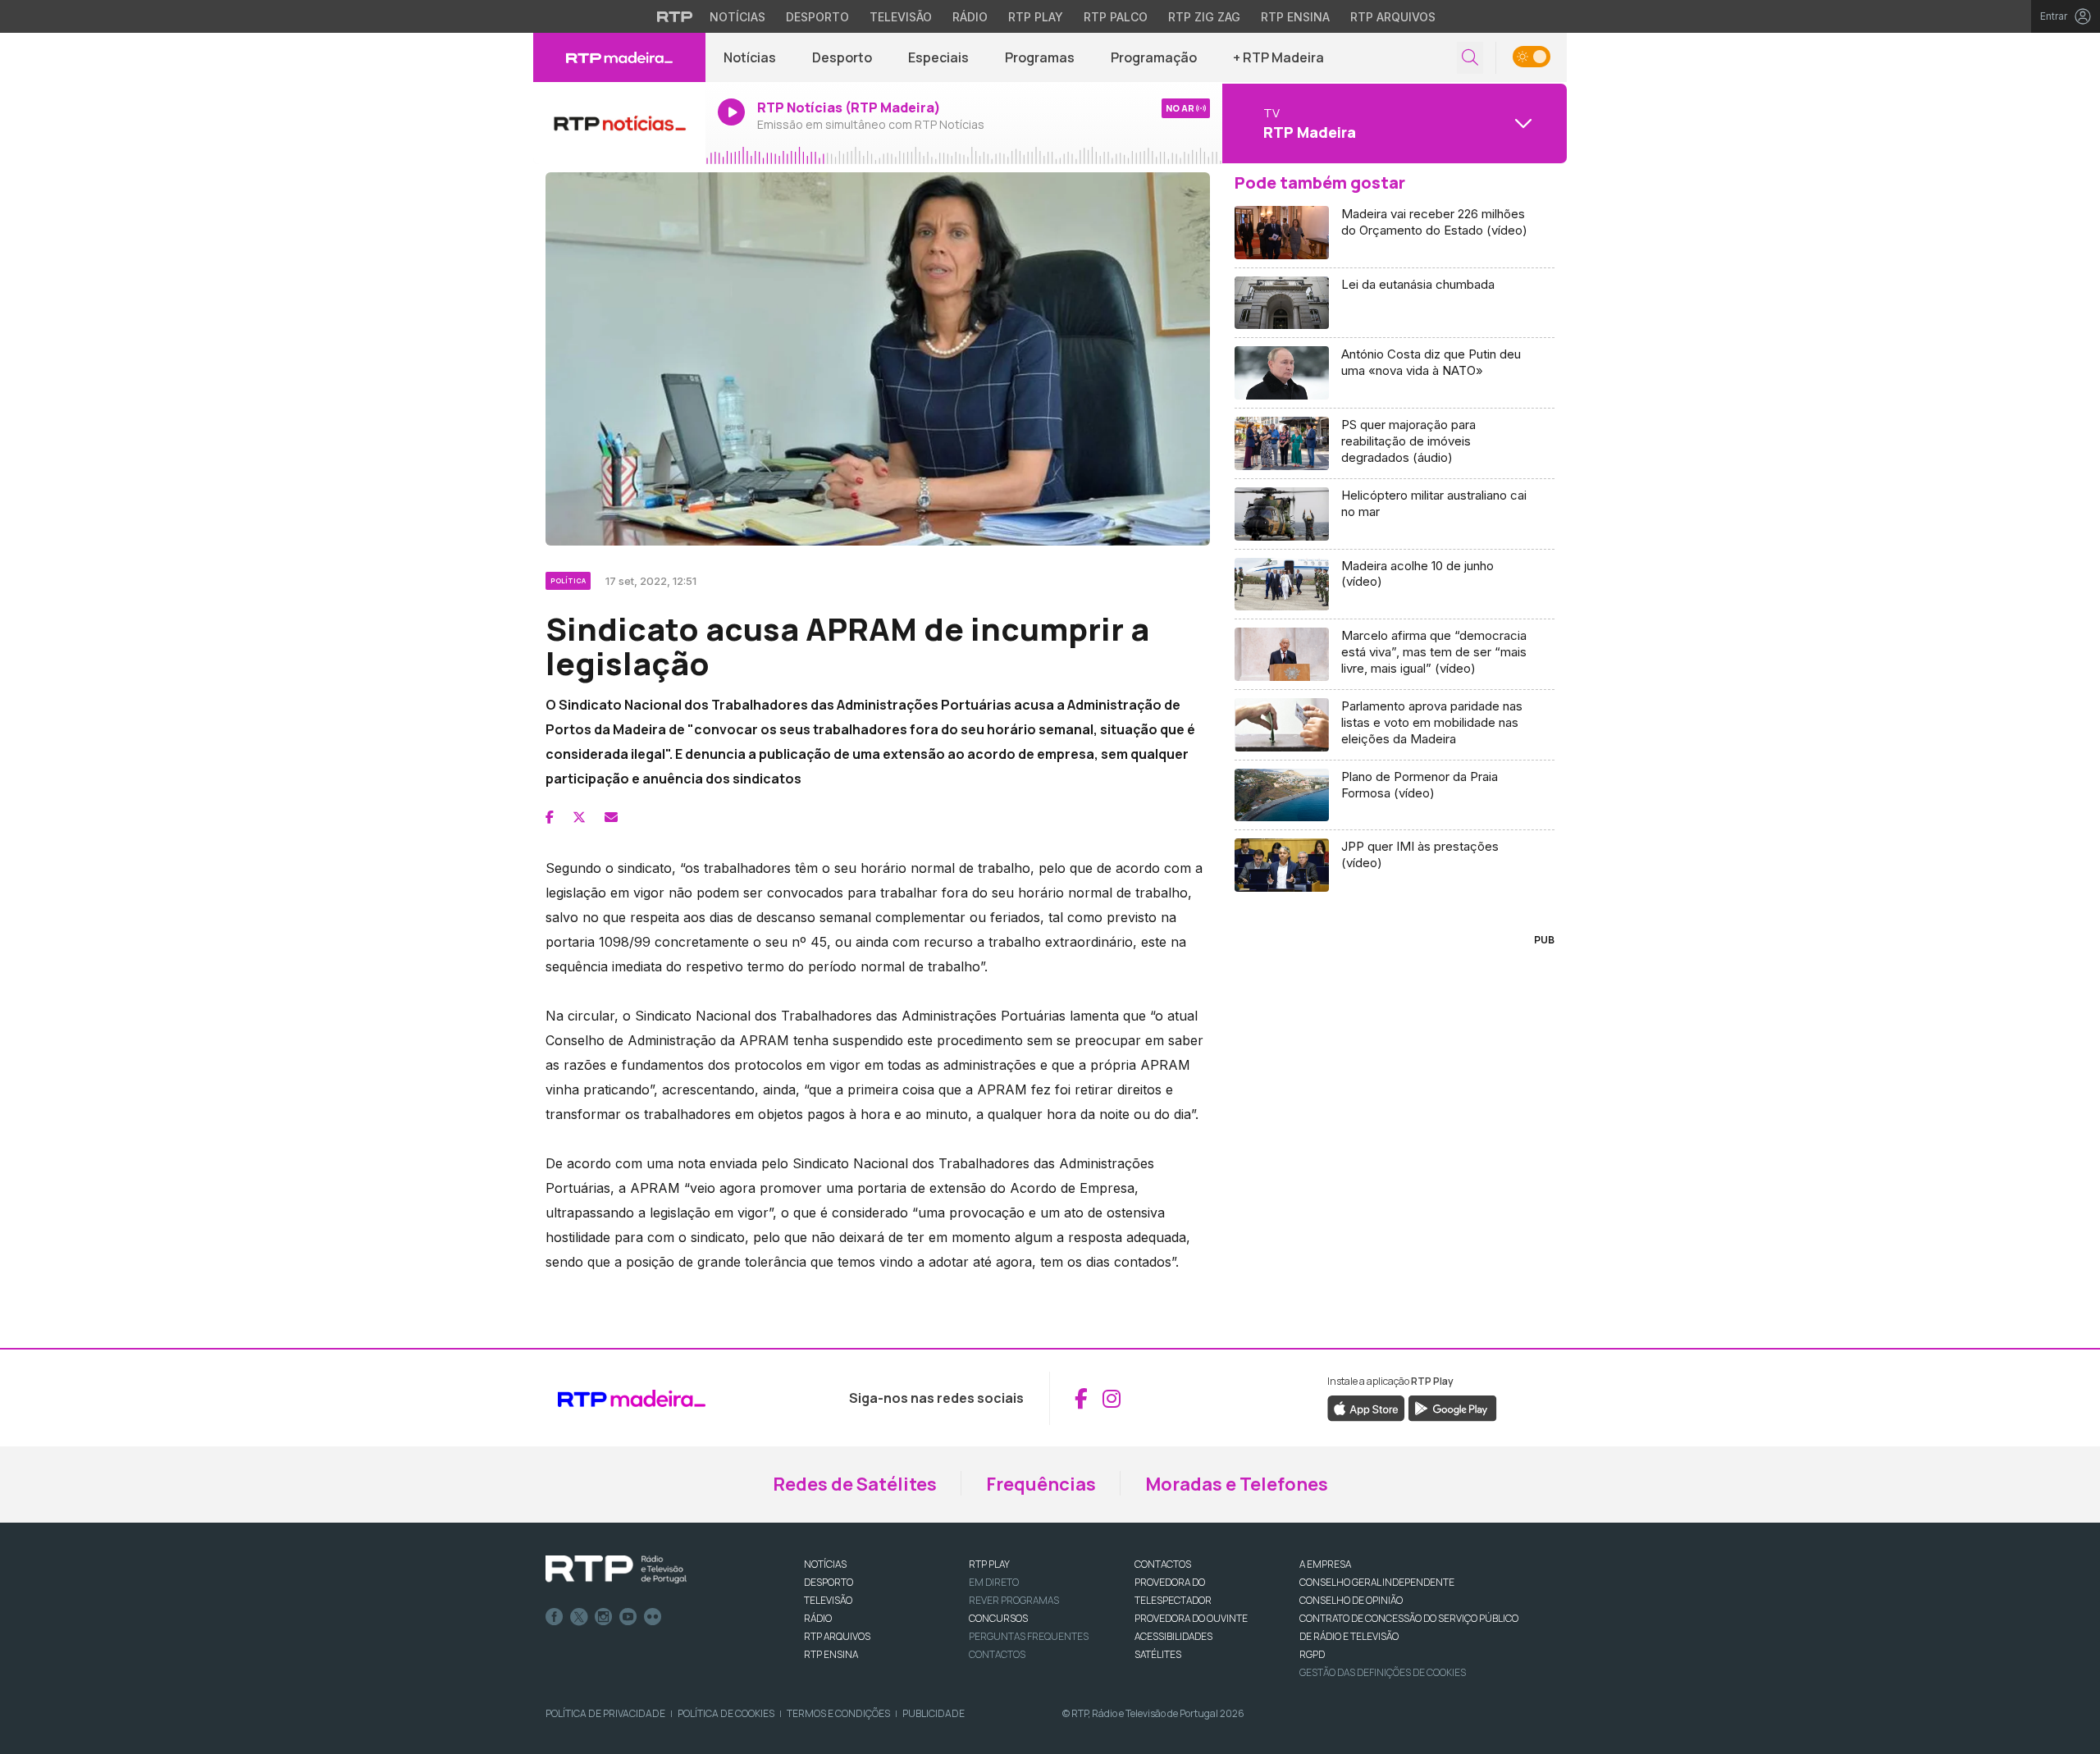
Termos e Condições (838, 1713)
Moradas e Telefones (1237, 1484)
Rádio (970, 17)
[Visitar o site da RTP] (675, 16)
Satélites (1158, 1654)
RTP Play (1036, 17)
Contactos (997, 1654)
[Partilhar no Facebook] (550, 817)
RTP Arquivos (1393, 17)
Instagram (604, 1617)
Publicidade (934, 1713)
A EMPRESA (1325, 1564)
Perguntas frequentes (1029, 1636)
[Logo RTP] (616, 1569)
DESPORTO (829, 1582)
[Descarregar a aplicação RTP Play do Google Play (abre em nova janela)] (1452, 1408)
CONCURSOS (998, 1618)
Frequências (1041, 1484)
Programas (1040, 57)
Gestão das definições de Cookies (1383, 1672)
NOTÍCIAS (825, 1564)
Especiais (938, 57)
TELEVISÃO (828, 1600)
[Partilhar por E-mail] (611, 817)
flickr (653, 1617)
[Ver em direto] (619, 123)
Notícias (737, 17)
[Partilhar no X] (579, 817)
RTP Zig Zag (1204, 17)
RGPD (1312, 1654)
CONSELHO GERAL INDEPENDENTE (1377, 1582)
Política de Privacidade (605, 1713)
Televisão (901, 17)
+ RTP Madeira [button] (1278, 57)
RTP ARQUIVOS (837, 1636)
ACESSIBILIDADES (1173, 1636)
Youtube (628, 1617)
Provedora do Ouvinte (1191, 1618)
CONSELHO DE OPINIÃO (1351, 1600)
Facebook (555, 1617)
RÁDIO (818, 1618)
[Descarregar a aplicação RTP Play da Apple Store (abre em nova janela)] (1366, 1408)
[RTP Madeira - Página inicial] (619, 57)
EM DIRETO (994, 1582)
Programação (1154, 57)
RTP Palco (1116, 17)
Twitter (579, 1617)
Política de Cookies (726, 1713)
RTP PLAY (989, 1564)
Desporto (817, 17)
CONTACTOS (1163, 1564)
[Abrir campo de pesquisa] (1470, 58)
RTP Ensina (1295, 17)
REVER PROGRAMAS (1014, 1600)
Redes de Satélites (855, 1484)
